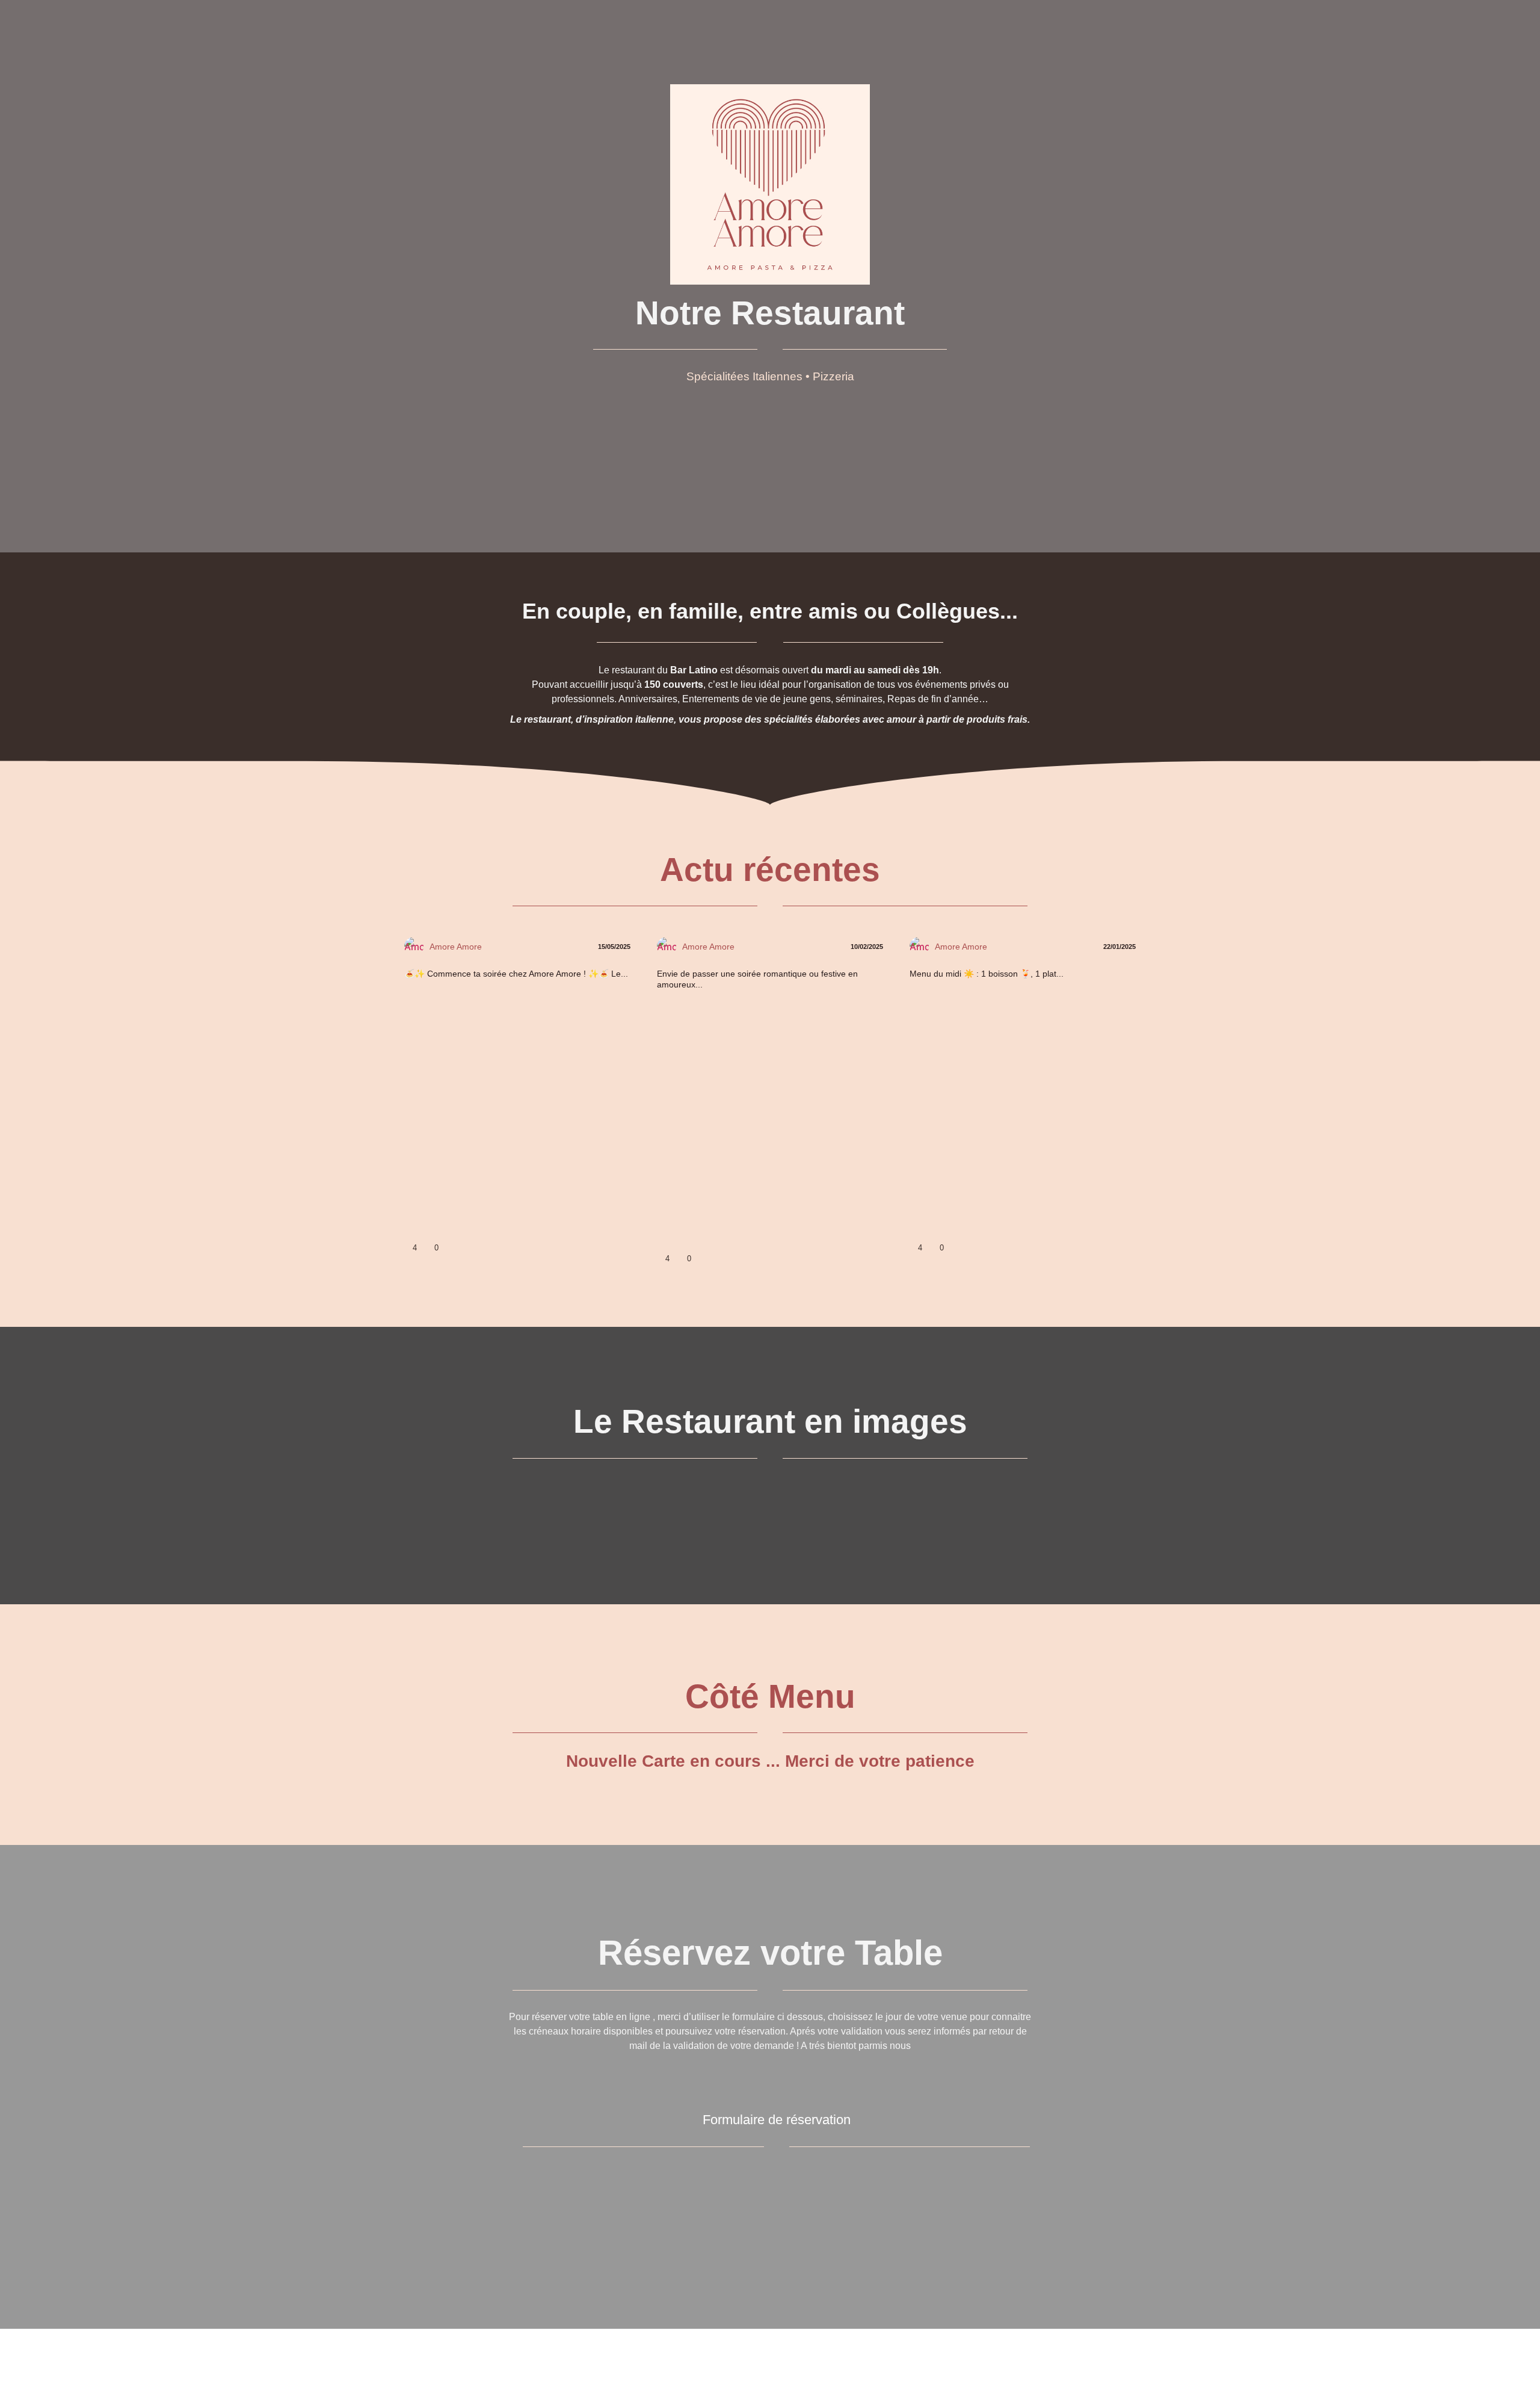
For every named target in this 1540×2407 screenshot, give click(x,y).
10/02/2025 (866, 947)
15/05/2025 (613, 947)
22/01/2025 (1119, 947)
